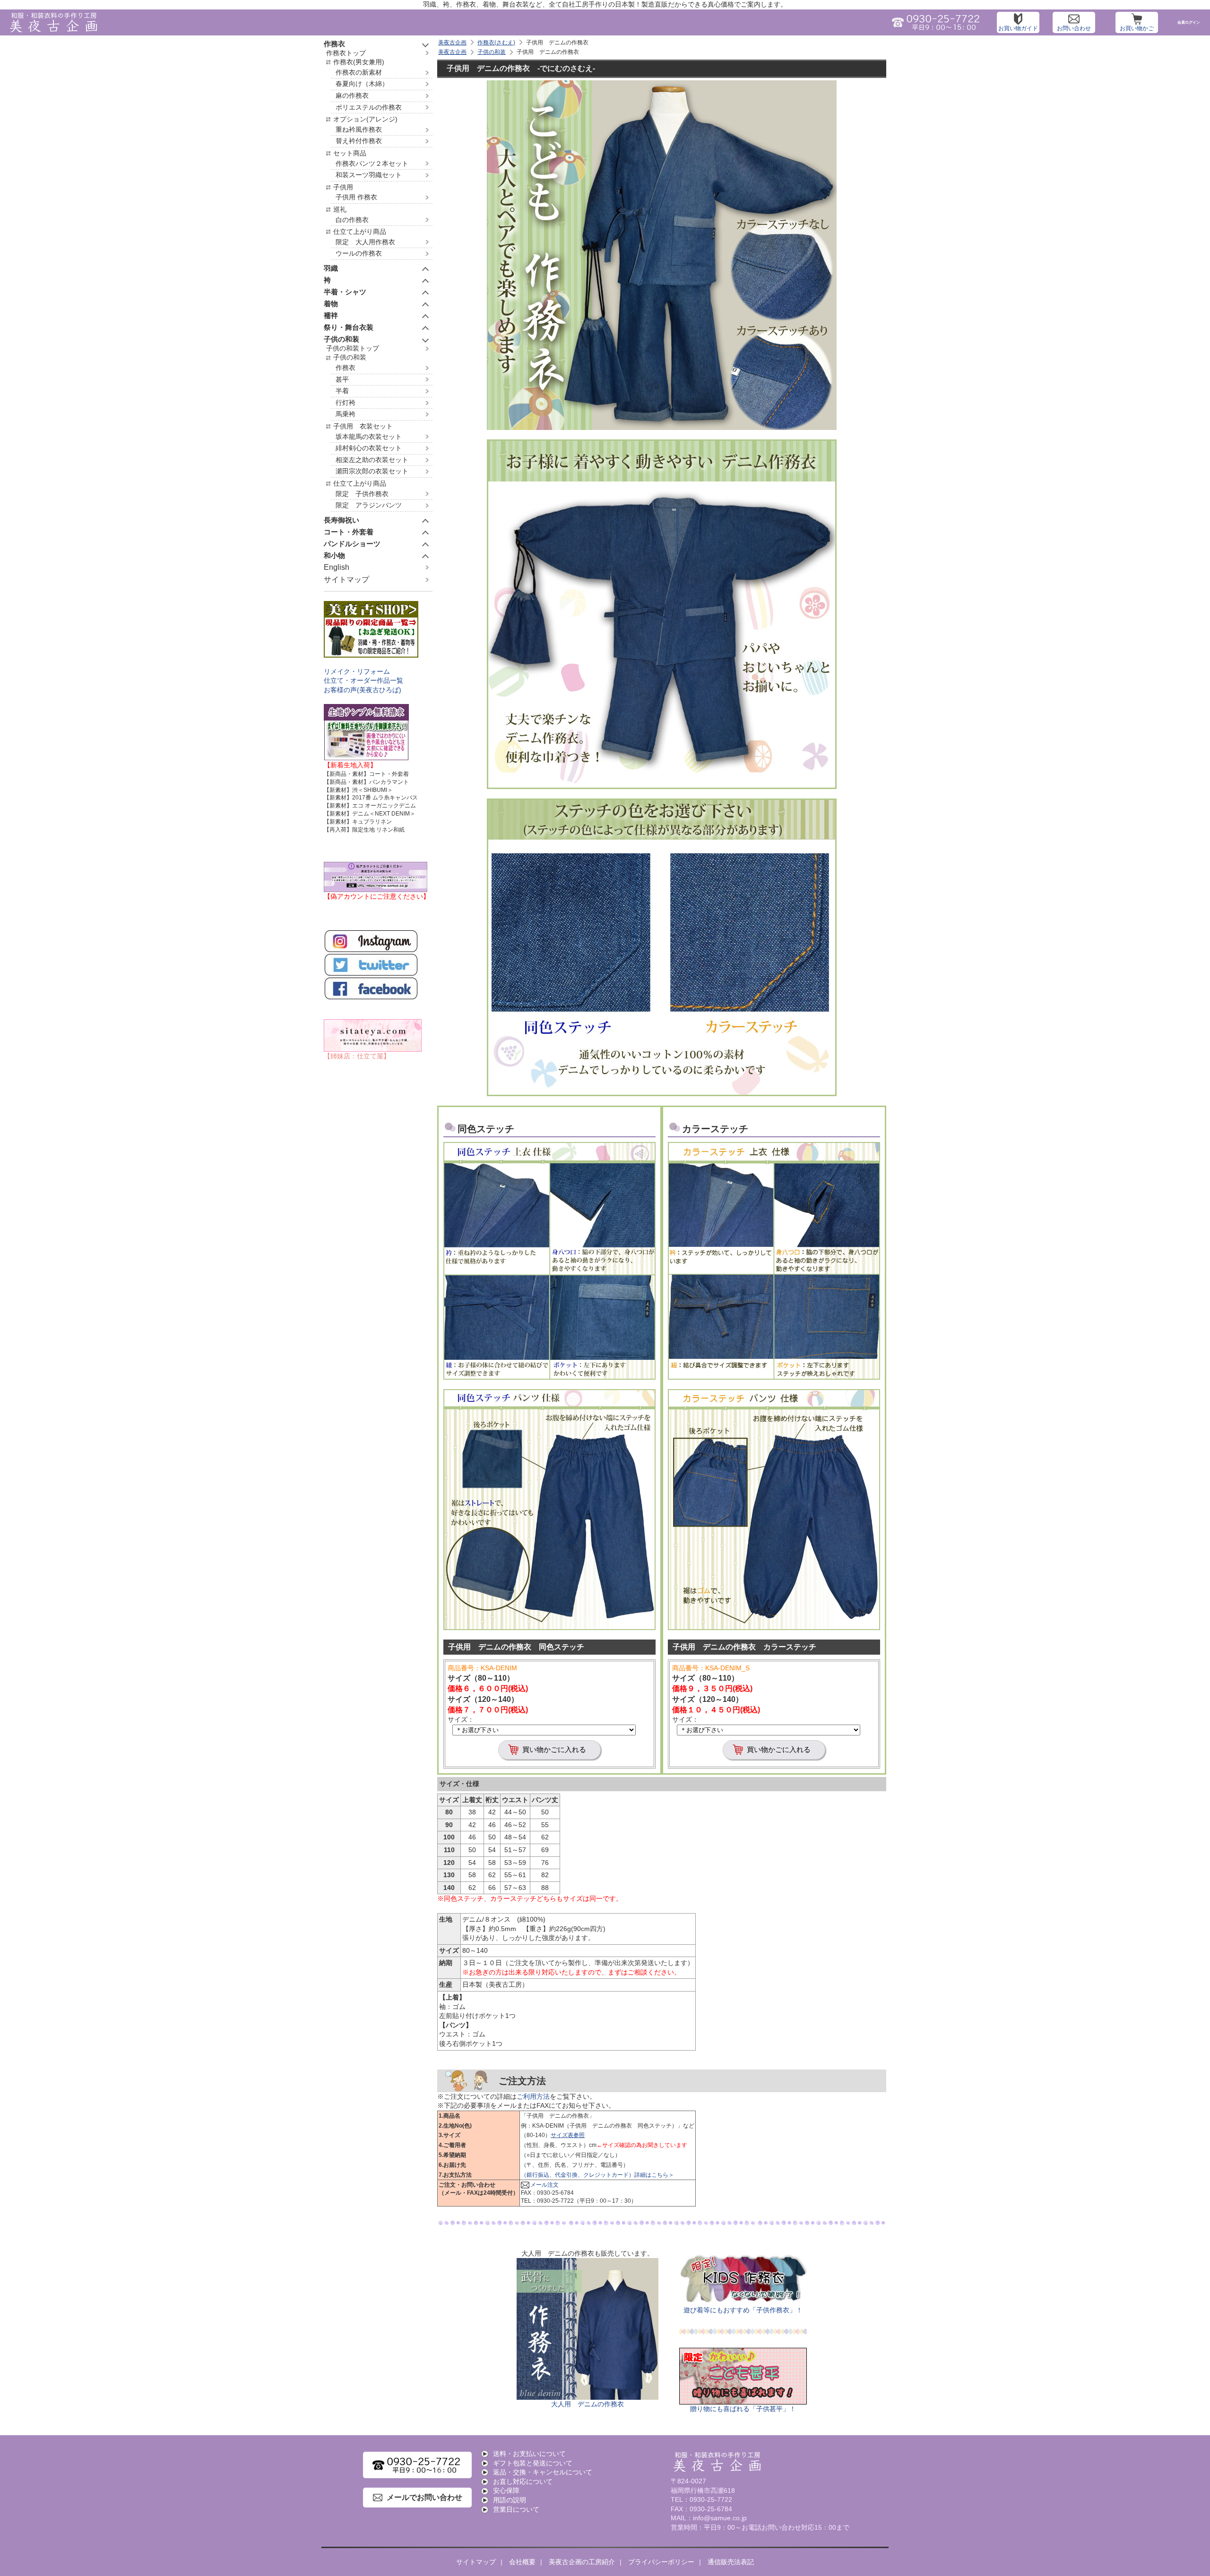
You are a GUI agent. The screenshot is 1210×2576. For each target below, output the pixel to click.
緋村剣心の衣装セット (369, 448)
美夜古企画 (452, 43)
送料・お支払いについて (529, 2454)
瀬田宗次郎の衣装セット (372, 471)
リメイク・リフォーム (357, 671)
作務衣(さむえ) (496, 43)
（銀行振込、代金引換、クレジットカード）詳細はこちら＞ (597, 2175)
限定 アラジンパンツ (369, 505)
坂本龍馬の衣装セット (369, 437)
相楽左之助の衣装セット (372, 460)
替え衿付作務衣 (359, 141)
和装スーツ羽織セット (369, 175)
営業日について (516, 2509)
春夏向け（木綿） (362, 84)
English (337, 567)
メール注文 (544, 2185)
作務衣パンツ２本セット (372, 163)
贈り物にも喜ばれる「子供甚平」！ (743, 2409)
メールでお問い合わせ (424, 2497)
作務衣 (346, 368)
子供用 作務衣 (356, 197)
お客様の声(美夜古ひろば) (363, 690)
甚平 (342, 379)
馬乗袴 (346, 414)
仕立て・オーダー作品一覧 (363, 680)
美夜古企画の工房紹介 (582, 2562)
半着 (342, 391)
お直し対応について (523, 2482)
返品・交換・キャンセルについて (543, 2472)
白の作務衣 (352, 220)
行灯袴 (346, 403)
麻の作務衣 (352, 95)
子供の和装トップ (353, 348)
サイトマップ (346, 580)
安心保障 (506, 2490)
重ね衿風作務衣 (359, 129)
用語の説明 (510, 2500)
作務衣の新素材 (359, 72)
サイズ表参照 (568, 2135)
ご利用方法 (533, 2096)
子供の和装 (492, 52)
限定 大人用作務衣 (365, 242)
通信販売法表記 (731, 2562)
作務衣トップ (346, 53)
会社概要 (522, 2562)
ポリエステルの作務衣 (369, 107)
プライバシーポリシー (661, 2562)
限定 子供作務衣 (362, 494)
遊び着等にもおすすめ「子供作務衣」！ (743, 2310)
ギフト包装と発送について (533, 2463)
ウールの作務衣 (359, 253)
